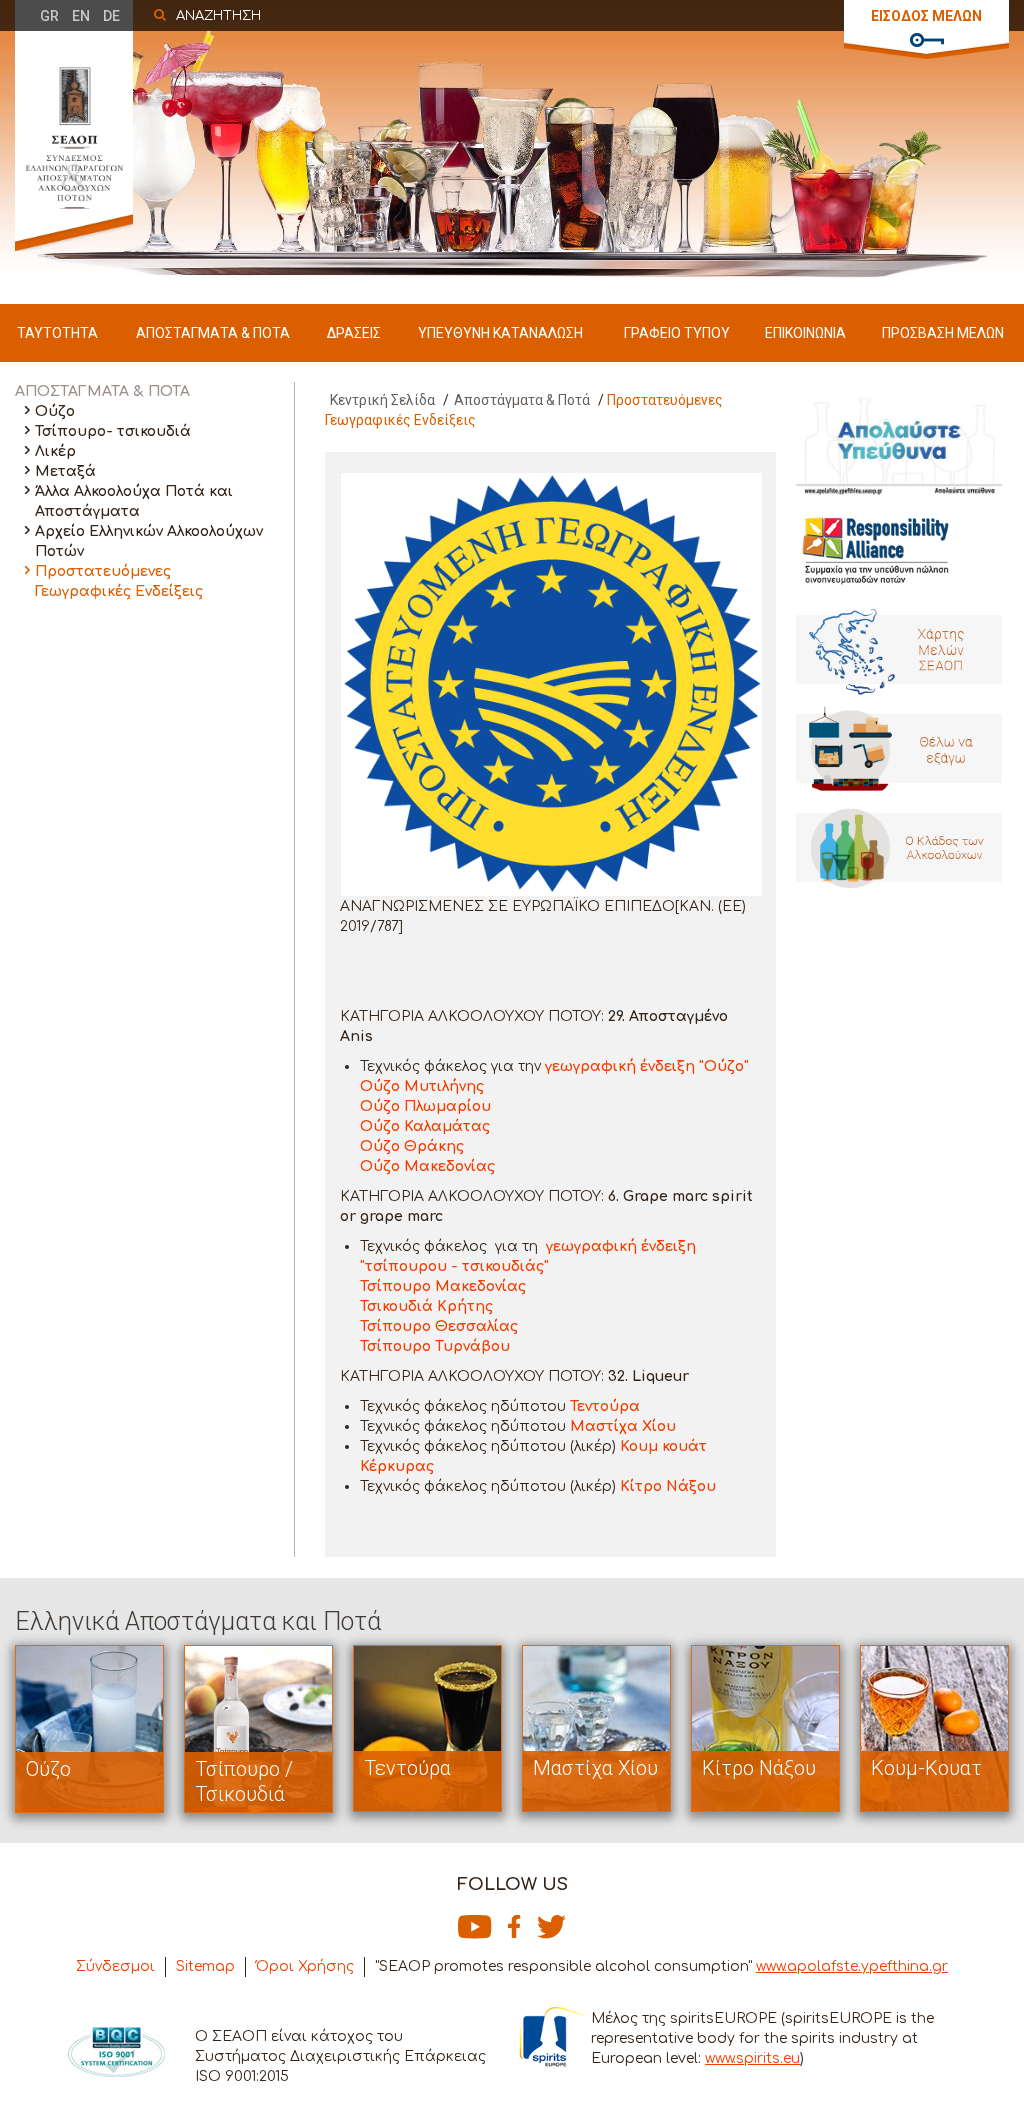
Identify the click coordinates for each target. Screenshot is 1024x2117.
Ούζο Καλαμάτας (425, 1126)
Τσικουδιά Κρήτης (426, 1306)
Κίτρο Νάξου (668, 1486)
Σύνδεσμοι (115, 1966)
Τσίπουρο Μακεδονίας (443, 1286)
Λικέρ (55, 451)
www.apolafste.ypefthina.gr (852, 1966)
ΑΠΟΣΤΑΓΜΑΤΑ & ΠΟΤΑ (213, 333)
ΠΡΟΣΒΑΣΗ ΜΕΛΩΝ (943, 333)
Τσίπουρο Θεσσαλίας (439, 1326)
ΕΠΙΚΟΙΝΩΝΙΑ (805, 333)
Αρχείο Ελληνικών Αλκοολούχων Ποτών (149, 541)
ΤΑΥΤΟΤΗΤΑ (57, 333)
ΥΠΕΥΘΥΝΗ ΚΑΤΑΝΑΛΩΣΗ (500, 333)
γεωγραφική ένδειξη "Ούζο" (647, 1066)
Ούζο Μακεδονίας (427, 1166)
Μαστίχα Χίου (623, 1426)
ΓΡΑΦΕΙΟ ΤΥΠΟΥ (677, 333)
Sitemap (205, 1966)
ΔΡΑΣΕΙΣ (354, 333)
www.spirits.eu (752, 2058)
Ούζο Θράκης (412, 1146)
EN (81, 16)
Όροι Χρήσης (305, 1966)
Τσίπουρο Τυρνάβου (435, 1346)
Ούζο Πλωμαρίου (425, 1106)
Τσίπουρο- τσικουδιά (113, 431)
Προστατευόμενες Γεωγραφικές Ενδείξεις (119, 581)
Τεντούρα (605, 1406)
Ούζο (55, 411)
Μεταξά (65, 471)
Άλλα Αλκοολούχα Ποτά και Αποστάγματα (134, 501)
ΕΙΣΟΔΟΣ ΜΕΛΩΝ (926, 16)
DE (111, 16)
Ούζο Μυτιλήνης (422, 1086)
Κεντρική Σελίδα (382, 400)
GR (49, 16)
